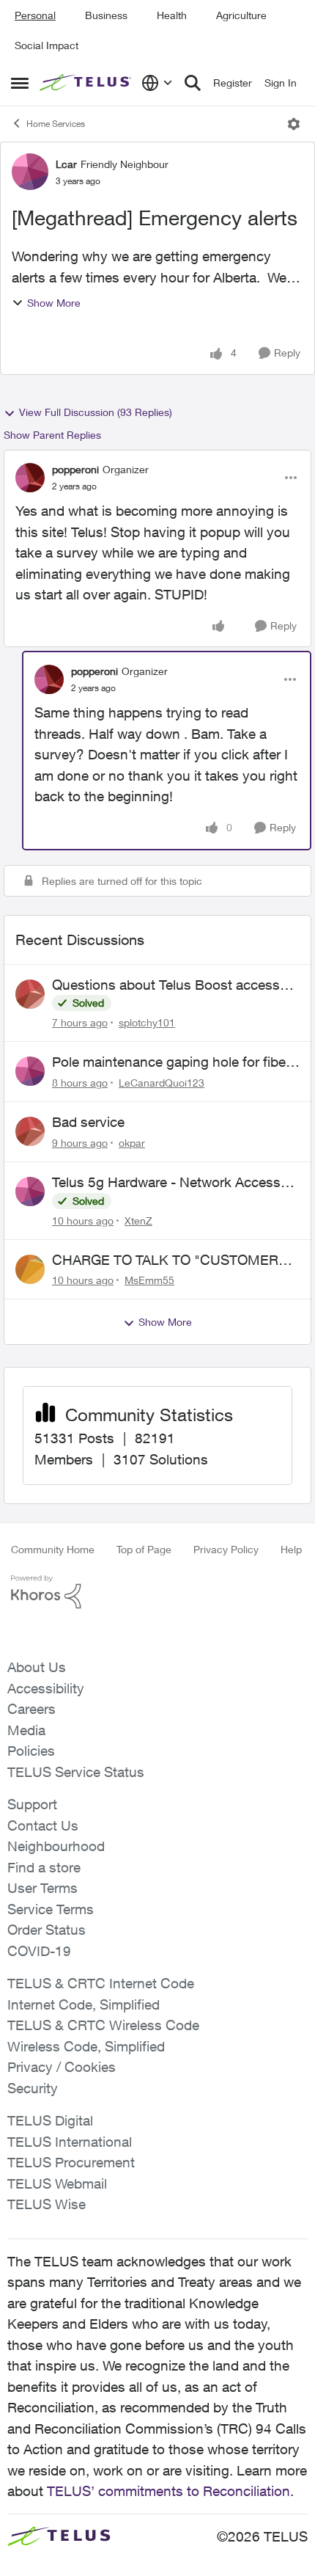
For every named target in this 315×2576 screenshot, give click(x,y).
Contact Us (43, 1825)
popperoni (75, 469)
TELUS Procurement (71, 2162)
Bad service (88, 1122)
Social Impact (47, 45)
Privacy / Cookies (62, 2067)
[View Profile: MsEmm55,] (30, 1269)
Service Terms (51, 1909)
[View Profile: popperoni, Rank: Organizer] (30, 478)
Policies (31, 1751)
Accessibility (46, 1688)
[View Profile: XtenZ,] (30, 1192)
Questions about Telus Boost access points (166, 985)
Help (291, 1549)
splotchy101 (147, 1022)
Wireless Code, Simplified (86, 2046)
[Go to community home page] (87, 83)
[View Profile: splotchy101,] (30, 994)
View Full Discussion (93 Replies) (96, 412)
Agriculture (241, 15)
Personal (35, 15)
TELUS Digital (50, 2120)
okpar (132, 1143)
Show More (54, 303)
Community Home (53, 1549)
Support (32, 1804)
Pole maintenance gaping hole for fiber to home (171, 1062)
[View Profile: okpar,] (30, 1131)
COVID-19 (39, 1951)
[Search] (193, 83)
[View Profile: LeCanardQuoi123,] (30, 1071)
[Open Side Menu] (20, 83)
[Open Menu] (294, 124)
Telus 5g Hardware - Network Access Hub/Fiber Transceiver (166, 1183)
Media (26, 1730)
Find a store (44, 1867)
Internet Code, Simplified (84, 2004)
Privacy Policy (226, 1549)
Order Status (47, 1930)
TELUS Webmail (57, 2183)
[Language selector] (157, 83)
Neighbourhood (56, 1846)
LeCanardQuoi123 (162, 1083)
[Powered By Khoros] (157, 1592)
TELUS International (70, 2142)
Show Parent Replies (52, 435)
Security (33, 2088)
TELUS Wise (47, 2204)
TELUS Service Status (76, 1772)
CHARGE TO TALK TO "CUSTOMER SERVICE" (165, 1260)
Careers (31, 1709)
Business (106, 15)
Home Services (56, 124)
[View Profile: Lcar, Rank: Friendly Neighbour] (30, 172)
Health (172, 15)
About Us (37, 1667)
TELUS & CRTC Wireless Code (103, 2025)
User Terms (42, 1888)
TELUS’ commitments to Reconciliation (168, 2491)
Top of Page (144, 1549)
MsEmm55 (149, 1280)
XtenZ (138, 1221)
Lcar (66, 164)
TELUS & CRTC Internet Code (101, 1983)
